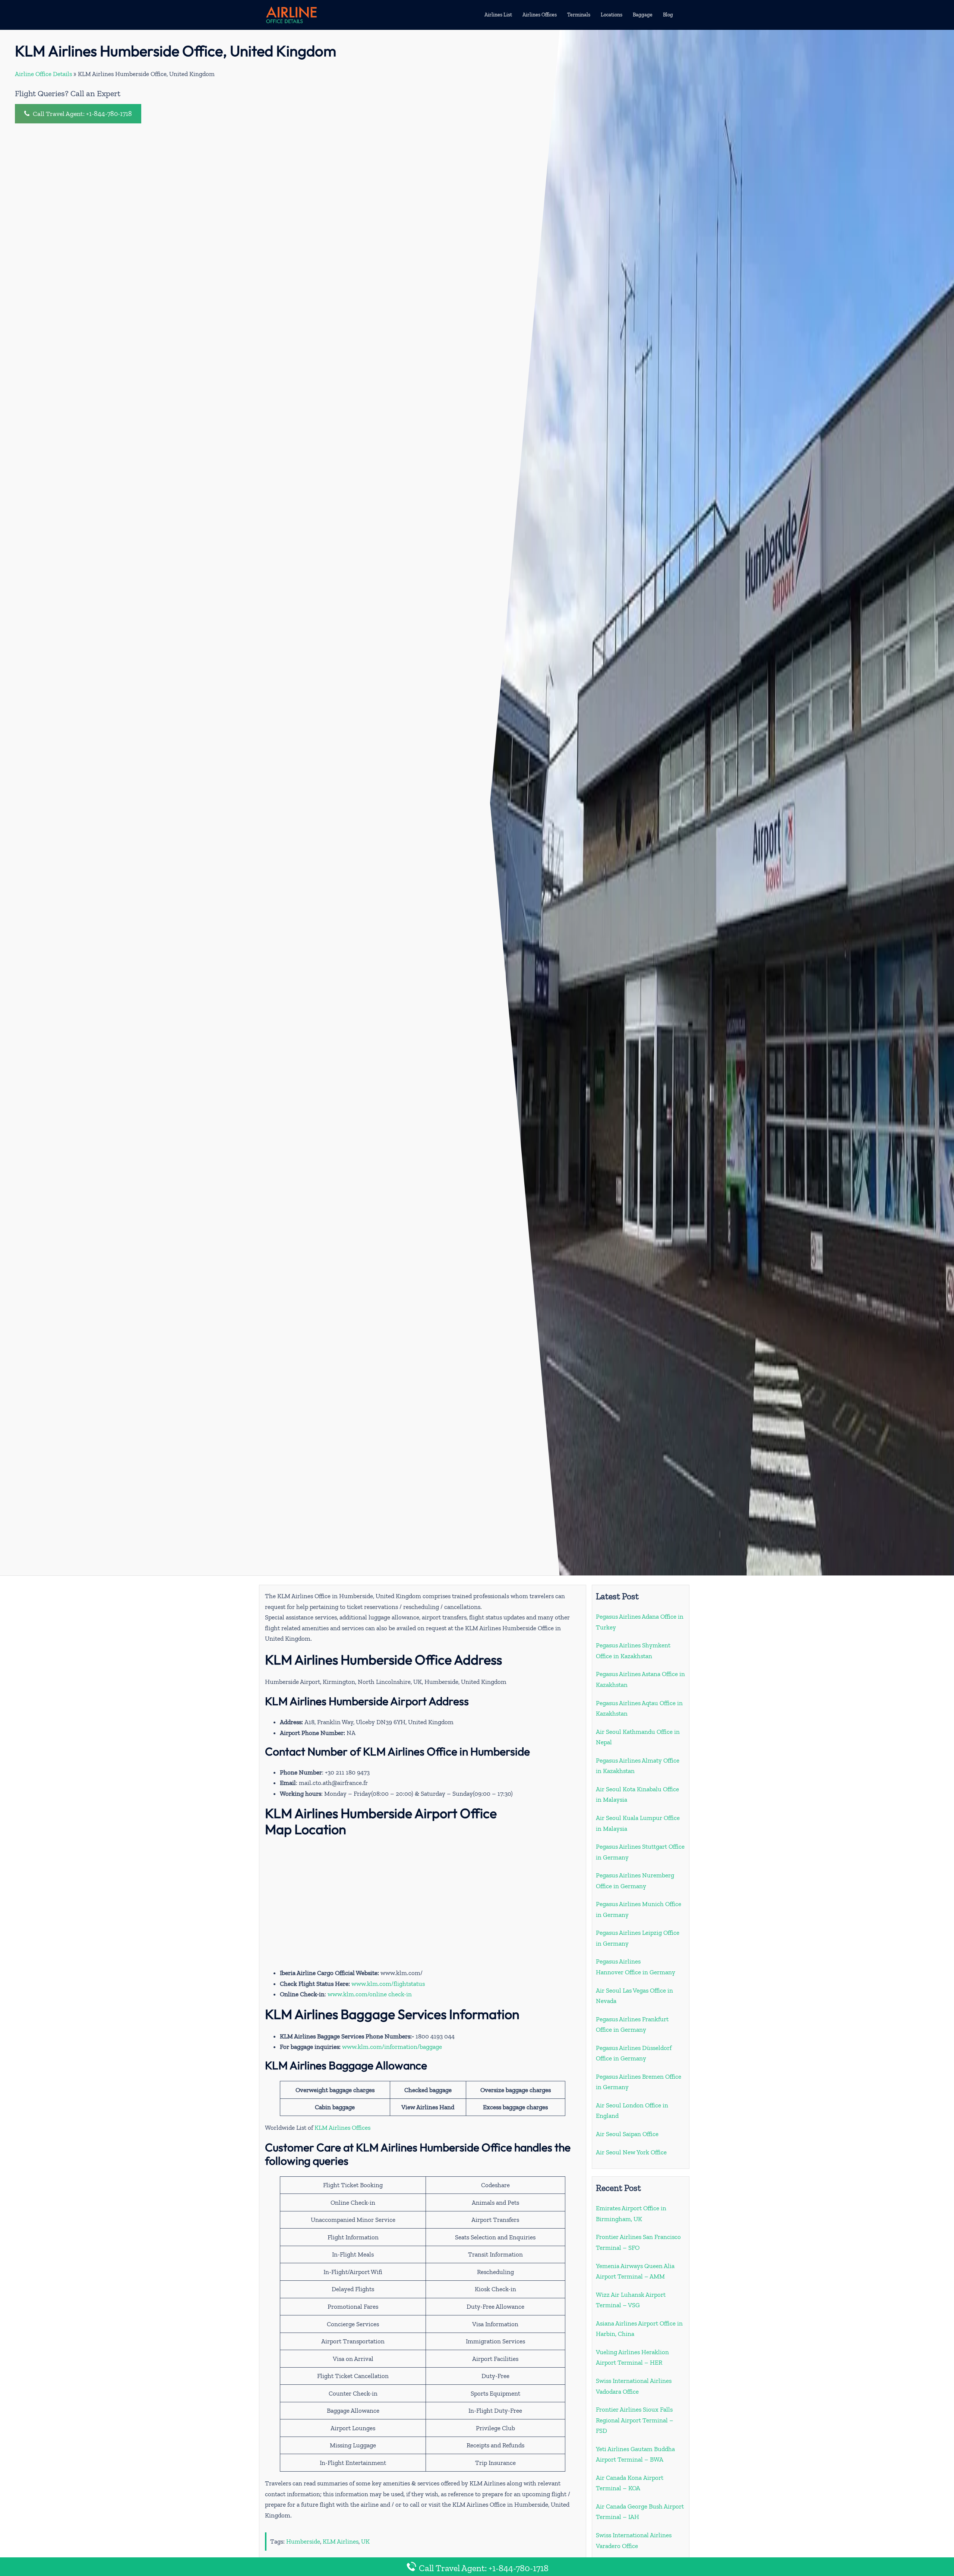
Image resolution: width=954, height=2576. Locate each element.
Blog (668, 15)
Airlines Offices (540, 15)
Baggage (643, 15)
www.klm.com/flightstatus (388, 1984)
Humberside (303, 2541)
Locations (612, 15)
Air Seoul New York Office (631, 2152)
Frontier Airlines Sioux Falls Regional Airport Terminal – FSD (635, 2420)
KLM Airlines (341, 2541)
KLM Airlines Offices (342, 2128)
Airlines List (498, 15)
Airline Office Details (43, 74)
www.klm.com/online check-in (370, 1994)
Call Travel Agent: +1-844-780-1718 (82, 114)
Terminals (579, 15)
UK (365, 2541)
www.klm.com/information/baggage (392, 2047)
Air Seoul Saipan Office (627, 2134)
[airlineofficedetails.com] (291, 14)
